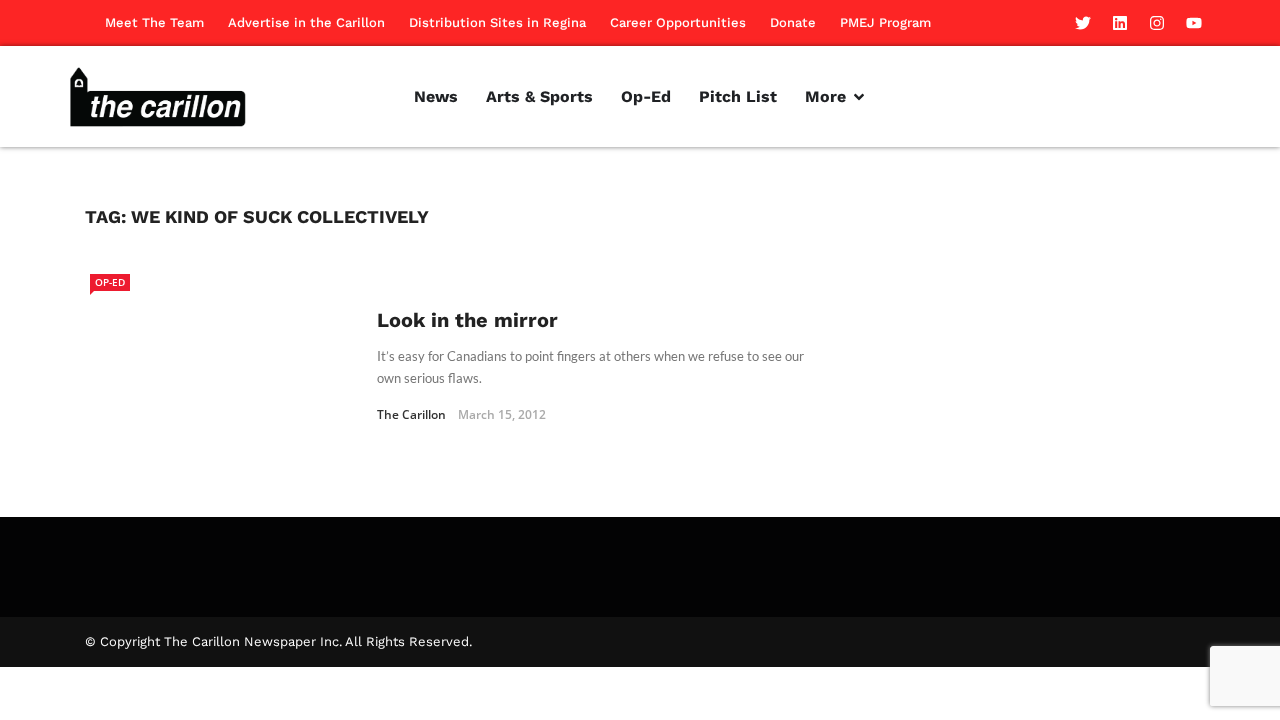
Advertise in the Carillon (306, 22)
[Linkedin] (1120, 23)
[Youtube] (1194, 23)
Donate (793, 22)
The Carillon (411, 414)
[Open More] (859, 97)
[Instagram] (1157, 23)
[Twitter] (1083, 23)
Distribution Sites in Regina (497, 22)
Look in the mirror (467, 320)
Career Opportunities (678, 22)
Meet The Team (154, 22)
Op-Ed (110, 282)
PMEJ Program (885, 22)
